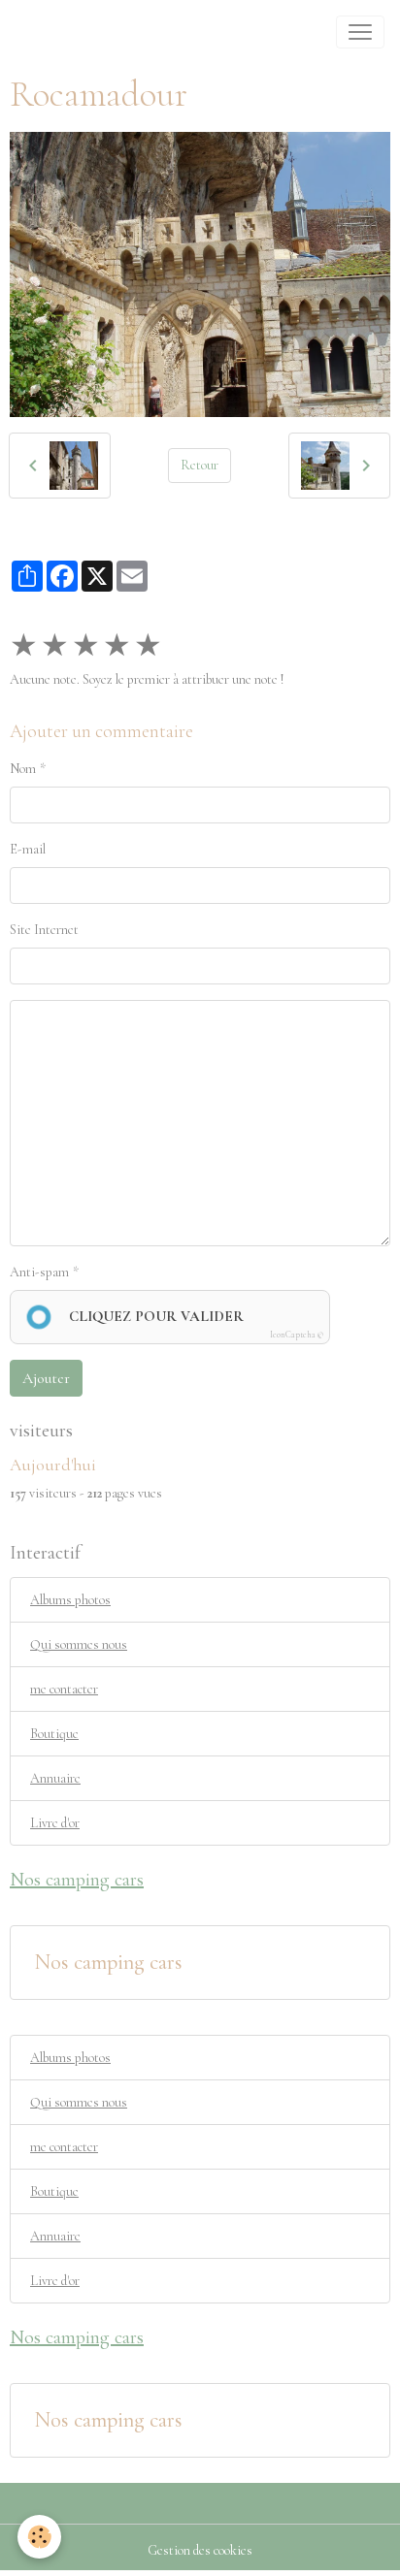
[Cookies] (39, 2537)
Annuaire (55, 1778)
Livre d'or (55, 1823)
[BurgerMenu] (360, 32)
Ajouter (46, 1378)
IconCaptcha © (297, 1335)
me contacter (64, 1689)
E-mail (28, 849)
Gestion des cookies (200, 2550)
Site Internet (44, 930)
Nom (23, 769)
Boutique (54, 1734)
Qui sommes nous (79, 1644)
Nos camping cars (108, 1962)
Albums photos (70, 1600)
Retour (200, 465)
